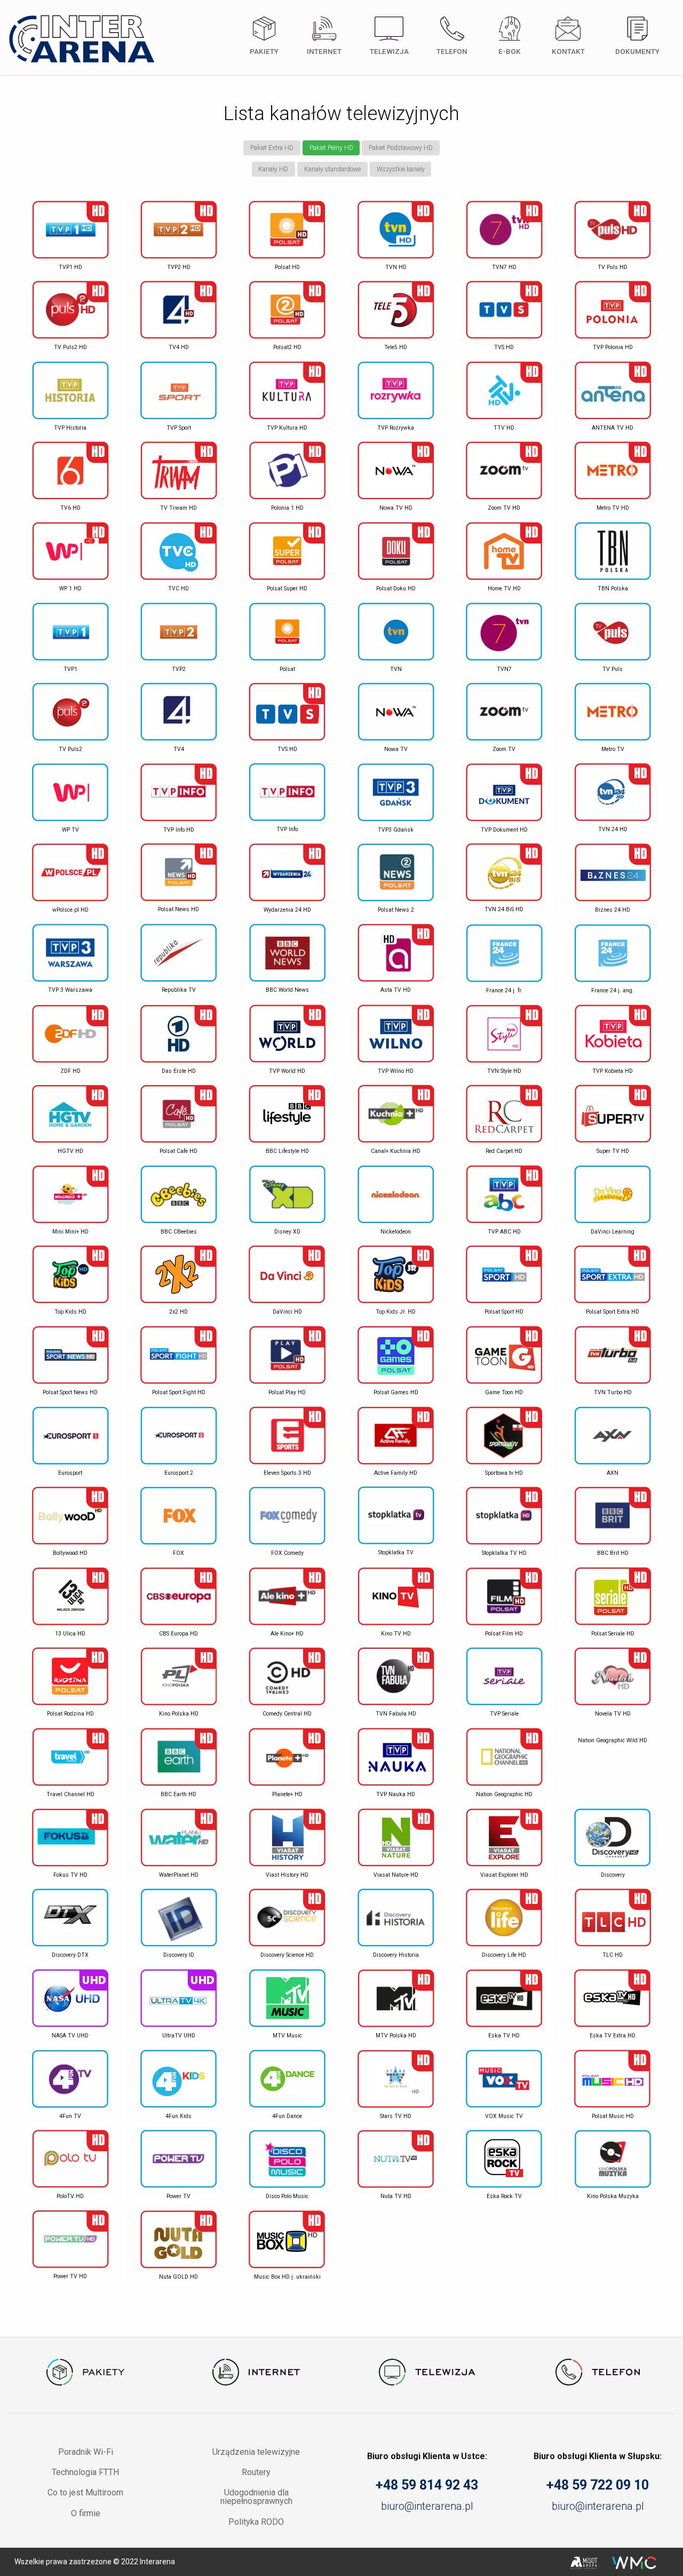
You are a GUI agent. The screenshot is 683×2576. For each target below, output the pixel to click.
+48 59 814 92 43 (427, 2485)
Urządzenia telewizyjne (256, 2452)
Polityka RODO (256, 2522)
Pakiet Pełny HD (331, 148)
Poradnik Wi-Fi (86, 2452)
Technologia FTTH (85, 2472)
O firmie (86, 2513)
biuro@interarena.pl (427, 2506)
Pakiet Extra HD (272, 148)
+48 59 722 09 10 (598, 2485)
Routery (256, 2472)
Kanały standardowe (332, 169)
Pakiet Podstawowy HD (401, 148)
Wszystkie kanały (401, 169)
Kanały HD (273, 169)
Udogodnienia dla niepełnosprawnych (256, 2497)
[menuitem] (263, 41)
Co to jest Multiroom (85, 2492)
